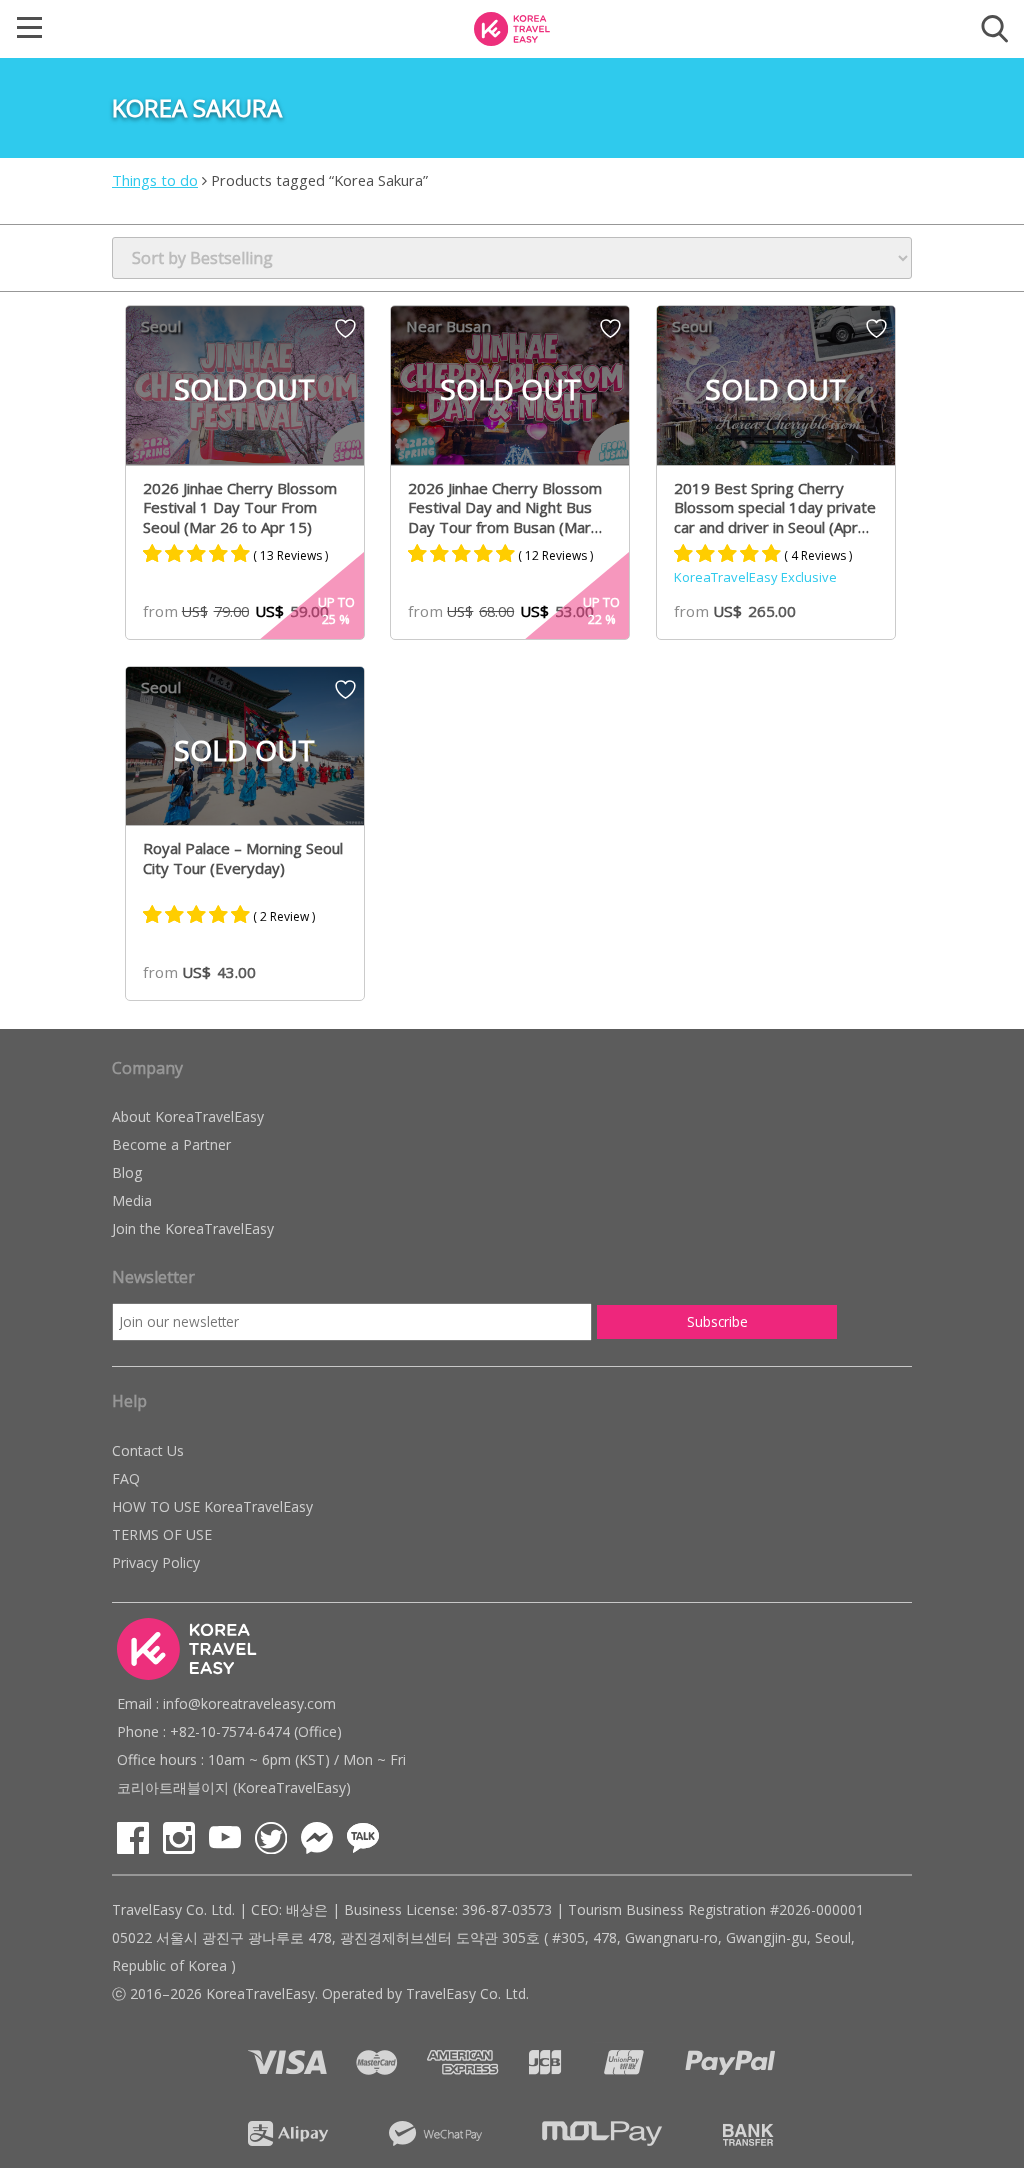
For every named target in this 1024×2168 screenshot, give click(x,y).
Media (132, 1200)
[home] (512, 27)
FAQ (126, 1478)
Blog (127, 1172)
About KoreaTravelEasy (188, 1116)
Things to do (155, 180)
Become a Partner (171, 1144)
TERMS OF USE (162, 1534)
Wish (345, 335)
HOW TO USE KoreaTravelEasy (212, 1506)
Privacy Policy (156, 1562)
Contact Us (148, 1450)
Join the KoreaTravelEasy (193, 1228)
